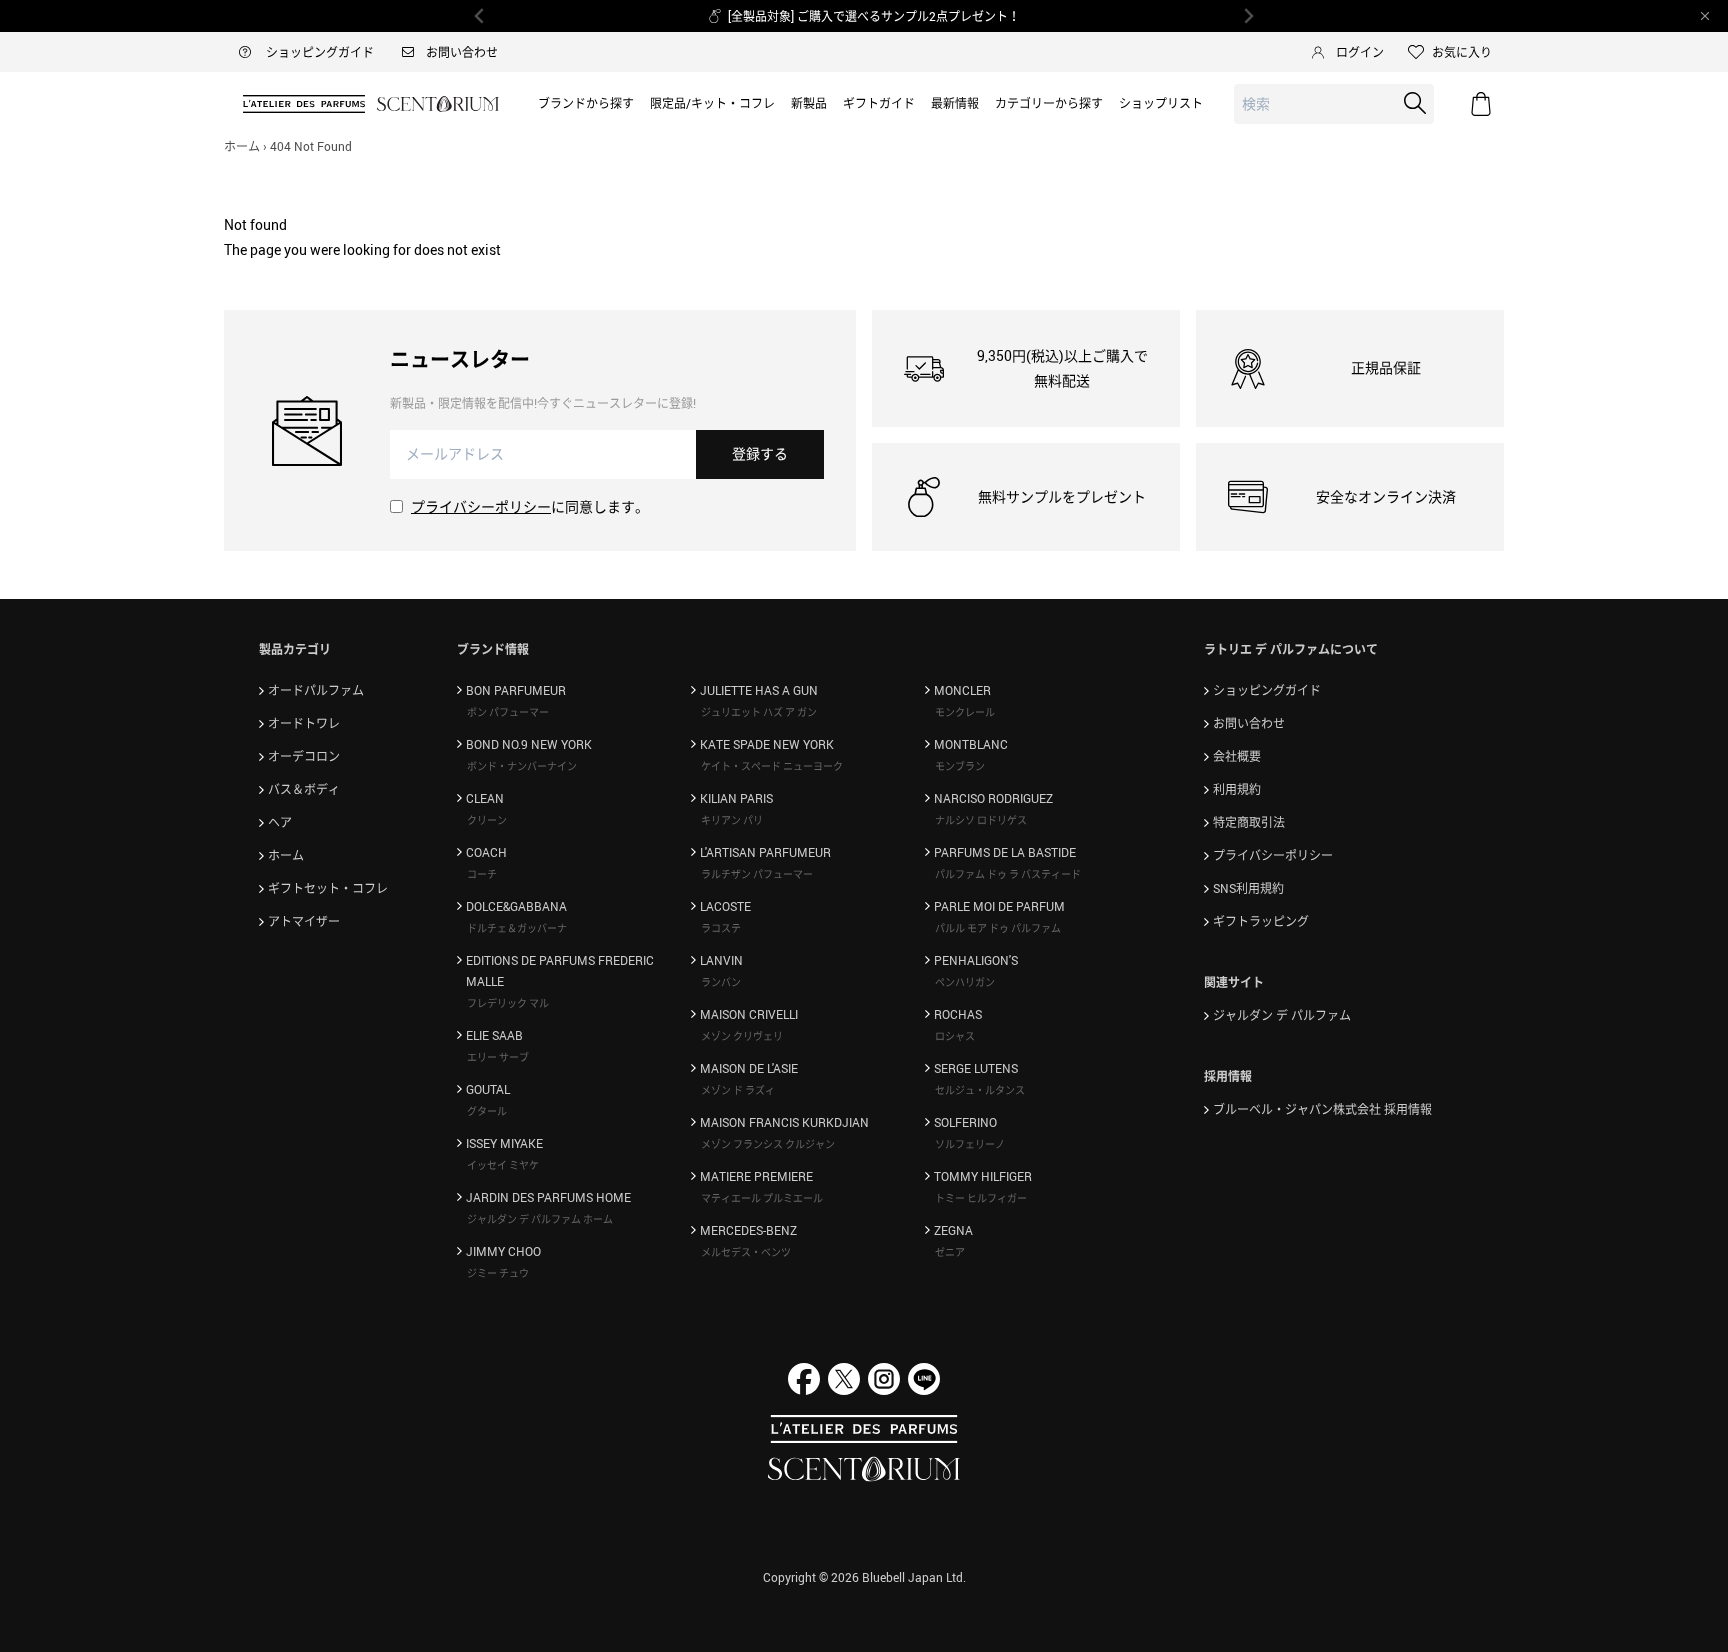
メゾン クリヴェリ (742, 1036)
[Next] (1248, 16)
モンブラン (960, 766)
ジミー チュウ (498, 1273)
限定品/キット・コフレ (712, 103)
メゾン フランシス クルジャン (768, 1144)
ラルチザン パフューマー (757, 874)
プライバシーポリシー (481, 506)
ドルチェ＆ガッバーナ (517, 928)
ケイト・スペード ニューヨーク (772, 766)
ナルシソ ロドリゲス (981, 820)
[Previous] (480, 16)
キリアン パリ (732, 820)
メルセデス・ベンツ (746, 1252)
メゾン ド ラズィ (738, 1090)
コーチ (482, 874)
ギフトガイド (879, 103)
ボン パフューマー (508, 712)
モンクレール (965, 712)
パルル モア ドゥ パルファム (998, 928)
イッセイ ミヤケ (503, 1165)
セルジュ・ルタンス (980, 1090)
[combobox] (1334, 104)
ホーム (242, 146)
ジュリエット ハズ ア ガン (759, 712)
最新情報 (955, 103)
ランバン (721, 982)
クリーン (487, 820)
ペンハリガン (965, 982)
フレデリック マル (508, 1003)
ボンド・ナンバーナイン (522, 766)
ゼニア (950, 1252)
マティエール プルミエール (762, 1198)
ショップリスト (1161, 103)
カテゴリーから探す (1049, 103)
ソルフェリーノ (970, 1144)
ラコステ (721, 928)
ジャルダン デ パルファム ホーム (540, 1219)
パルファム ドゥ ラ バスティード (1008, 874)
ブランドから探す (586, 103)
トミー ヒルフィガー (981, 1198)
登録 (760, 453)
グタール (487, 1111)
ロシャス (955, 1036)
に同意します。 (530, 506)
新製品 (809, 103)
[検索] (1415, 103)
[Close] (1705, 16)
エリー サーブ (498, 1057)
